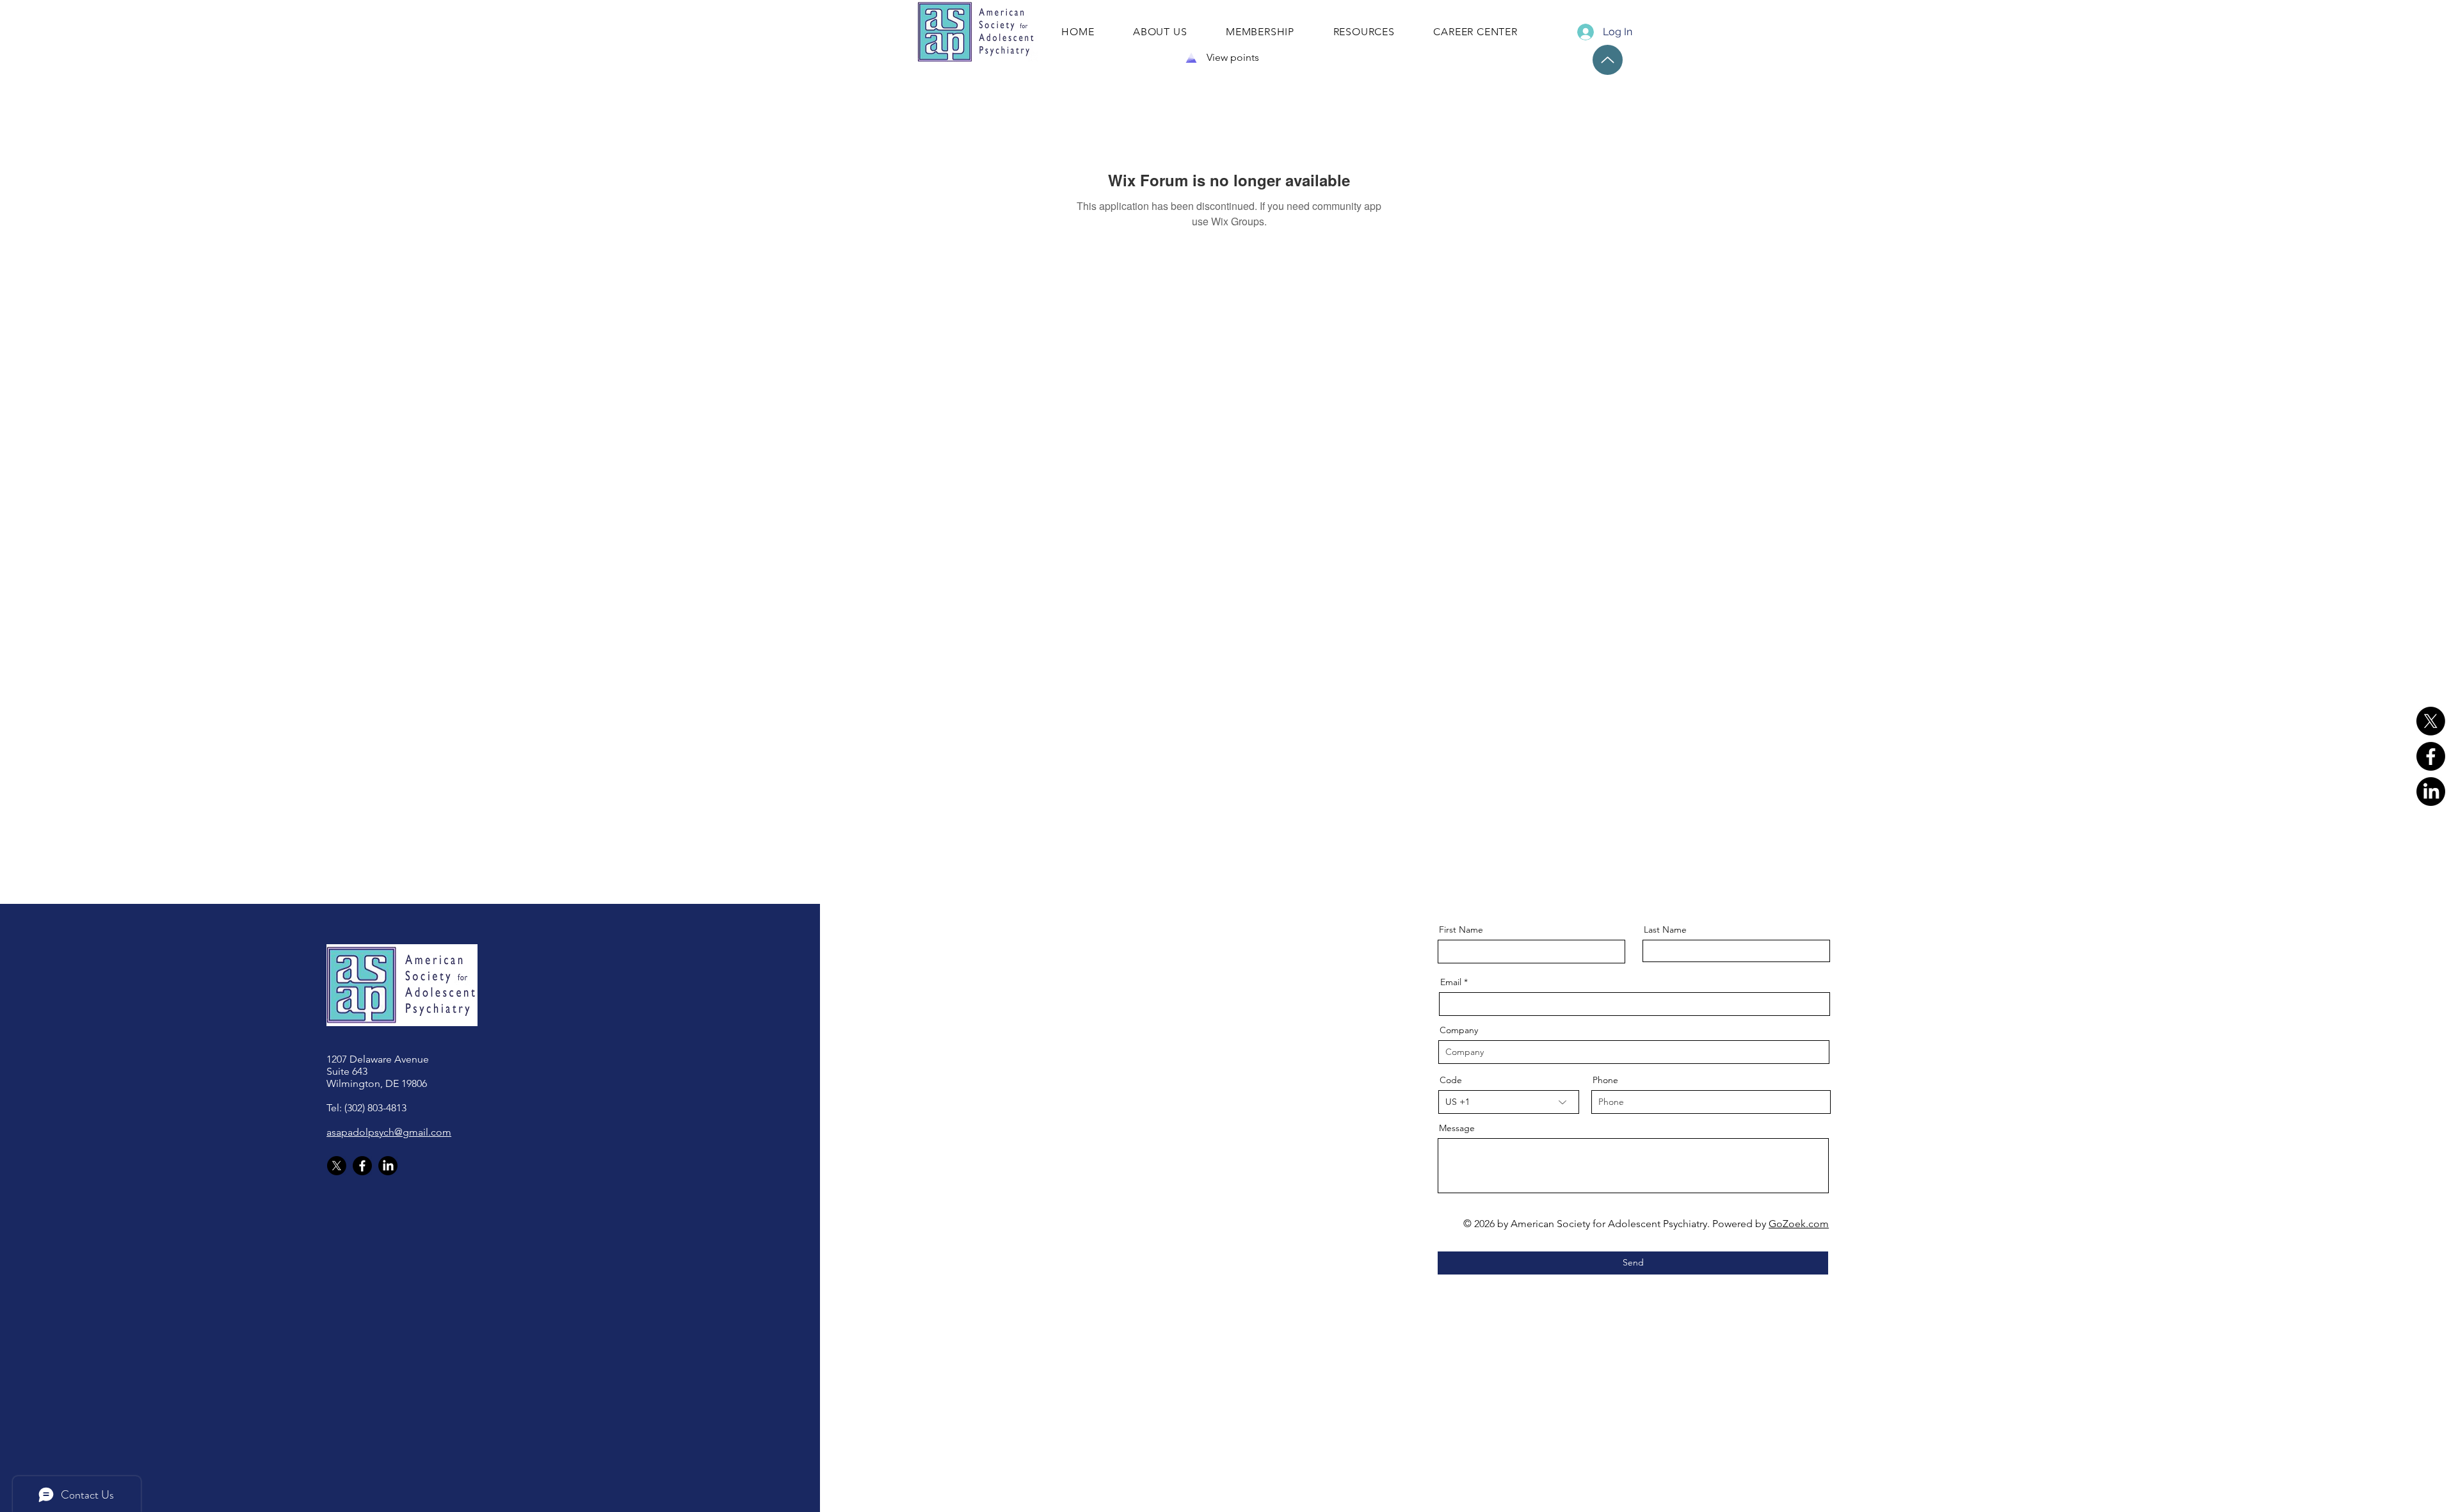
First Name (1461, 929)
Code (1451, 1080)
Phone (1605, 1080)
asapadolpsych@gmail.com (389, 1132)
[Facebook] (2431, 756)
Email (1451, 982)
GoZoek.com (1799, 1224)
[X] (2431, 721)
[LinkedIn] (2431, 792)
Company (1459, 1030)
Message (1457, 1128)
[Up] (1608, 60)
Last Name (1665, 929)
